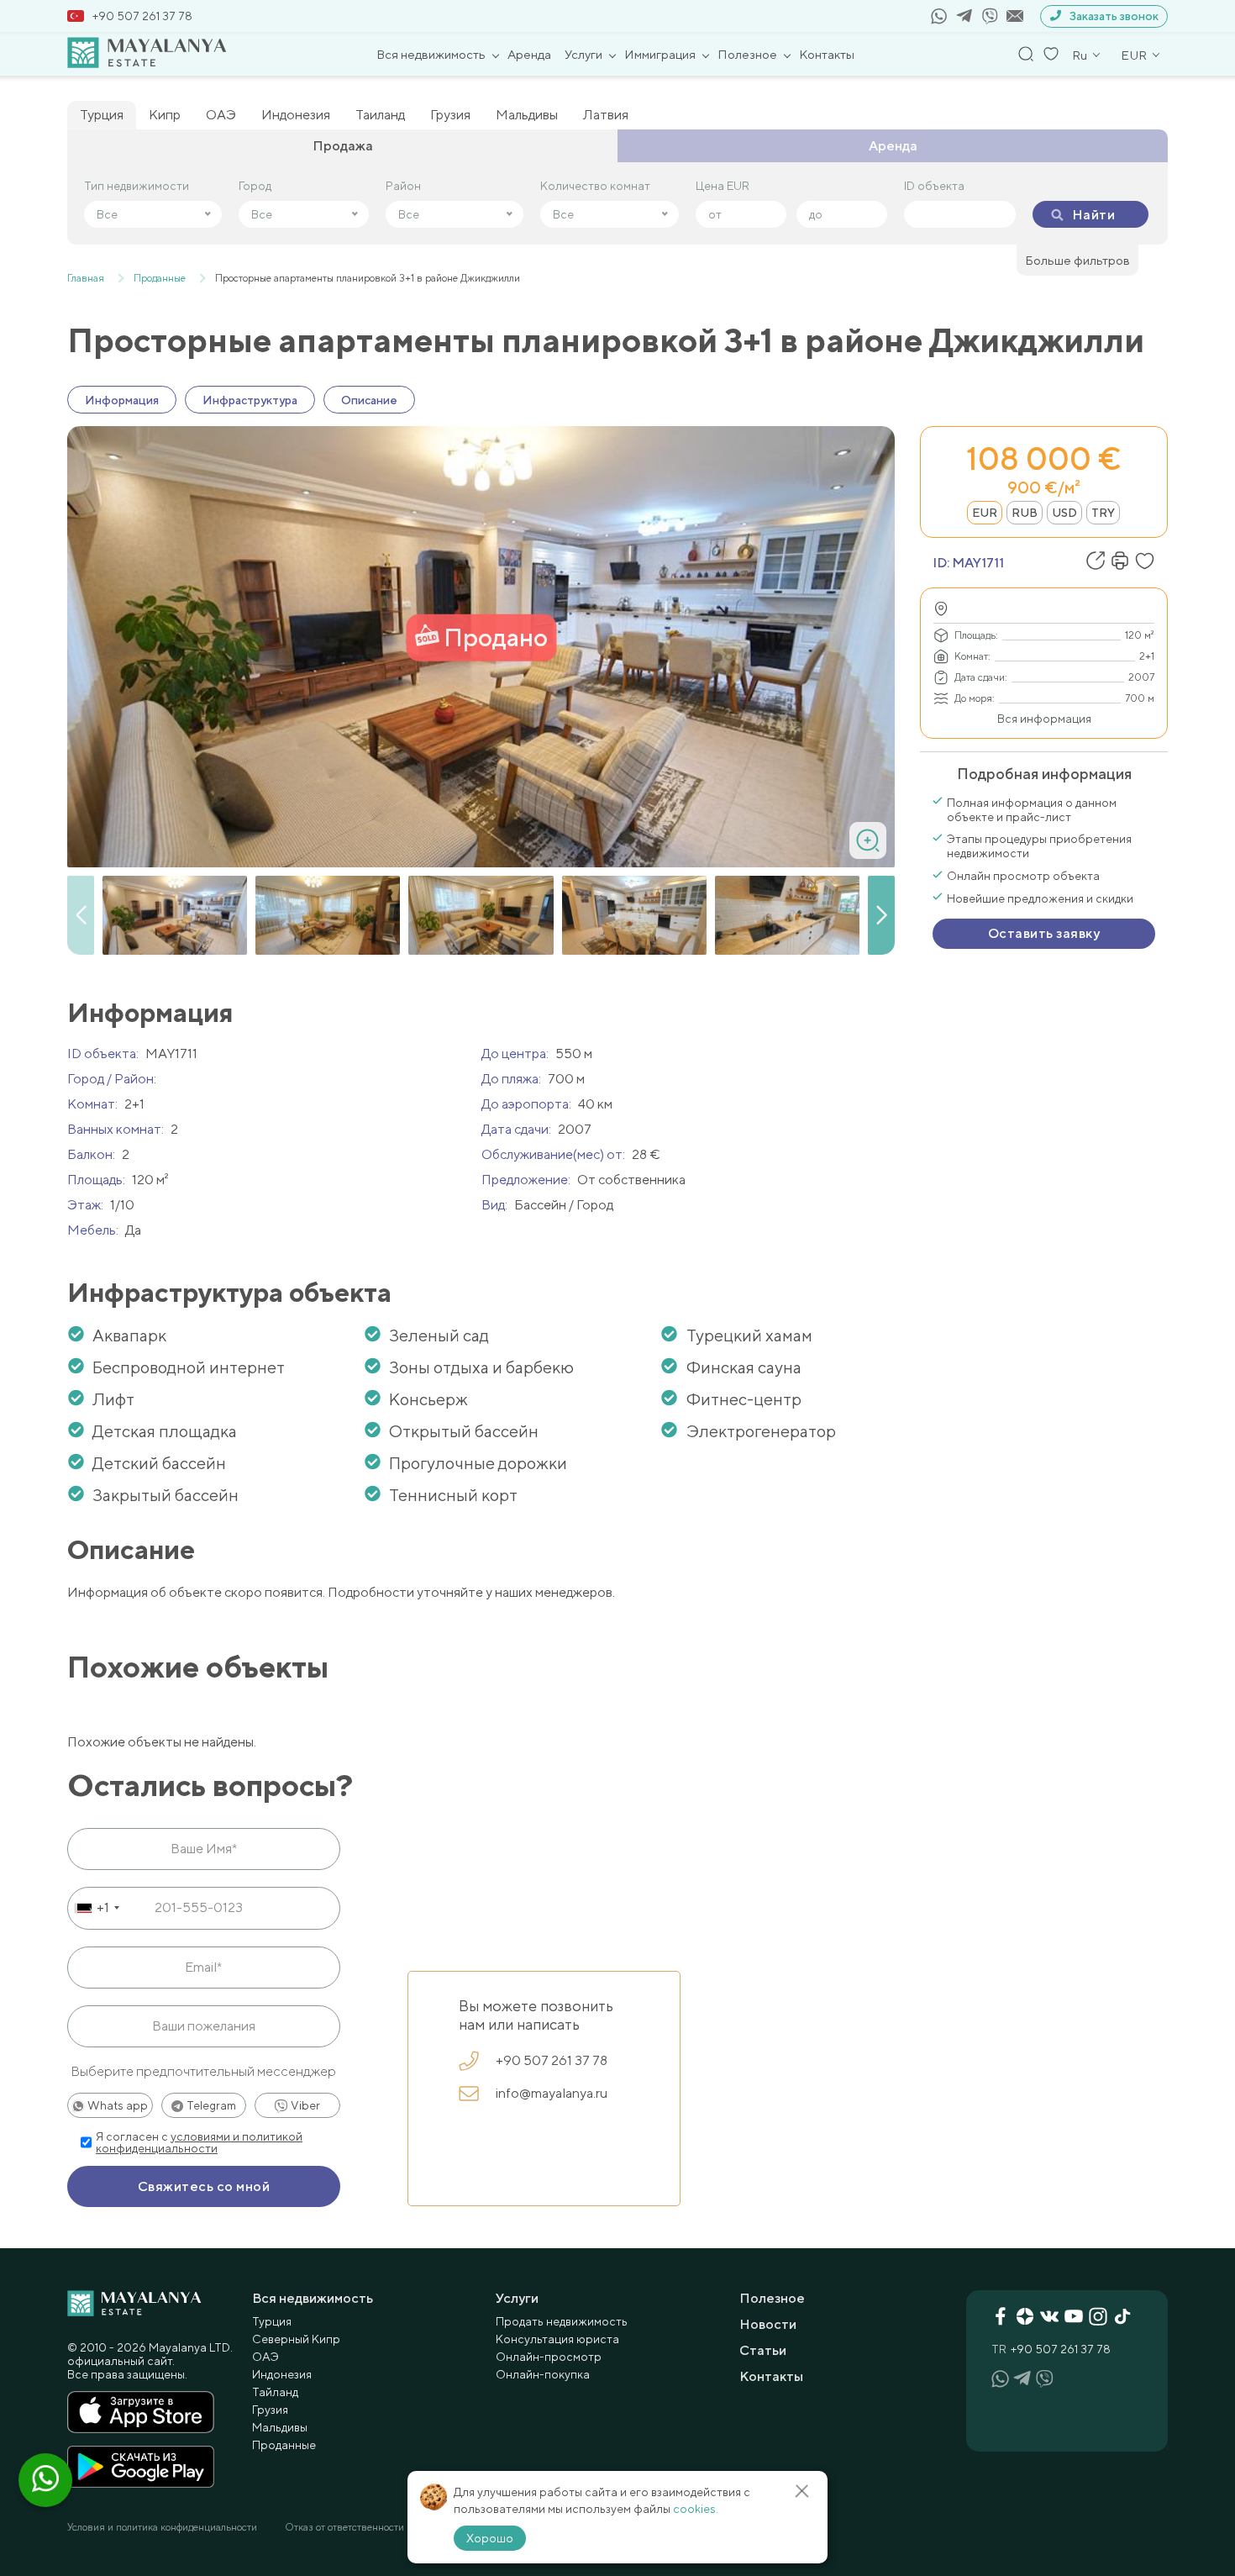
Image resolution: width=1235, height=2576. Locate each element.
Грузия (450, 115)
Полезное (747, 54)
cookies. (696, 2509)
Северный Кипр (296, 2339)
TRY (1103, 513)
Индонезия (296, 115)
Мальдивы (527, 115)
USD (1064, 513)
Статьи (763, 2350)
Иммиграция (660, 54)
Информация (122, 400)
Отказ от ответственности (344, 2527)
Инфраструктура (250, 400)
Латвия (606, 115)
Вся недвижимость (431, 54)
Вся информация (1044, 719)
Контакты (827, 54)
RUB (1025, 513)
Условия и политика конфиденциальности (162, 2527)
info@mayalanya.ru (552, 2093)
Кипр (165, 115)
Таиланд (380, 115)
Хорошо (490, 2538)
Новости (768, 2324)
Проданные (284, 2445)
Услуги (583, 54)
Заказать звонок (1114, 16)
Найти (1093, 215)
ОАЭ (221, 115)
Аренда (529, 54)
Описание (369, 400)
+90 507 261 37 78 (142, 16)
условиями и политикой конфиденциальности (199, 2142)
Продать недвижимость (562, 2321)
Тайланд (275, 2392)
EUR (985, 513)
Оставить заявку (1044, 933)
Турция (102, 115)
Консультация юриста (557, 2339)
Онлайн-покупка (543, 2374)
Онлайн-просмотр (549, 2357)
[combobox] (96, 1908)
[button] (881, 915)
